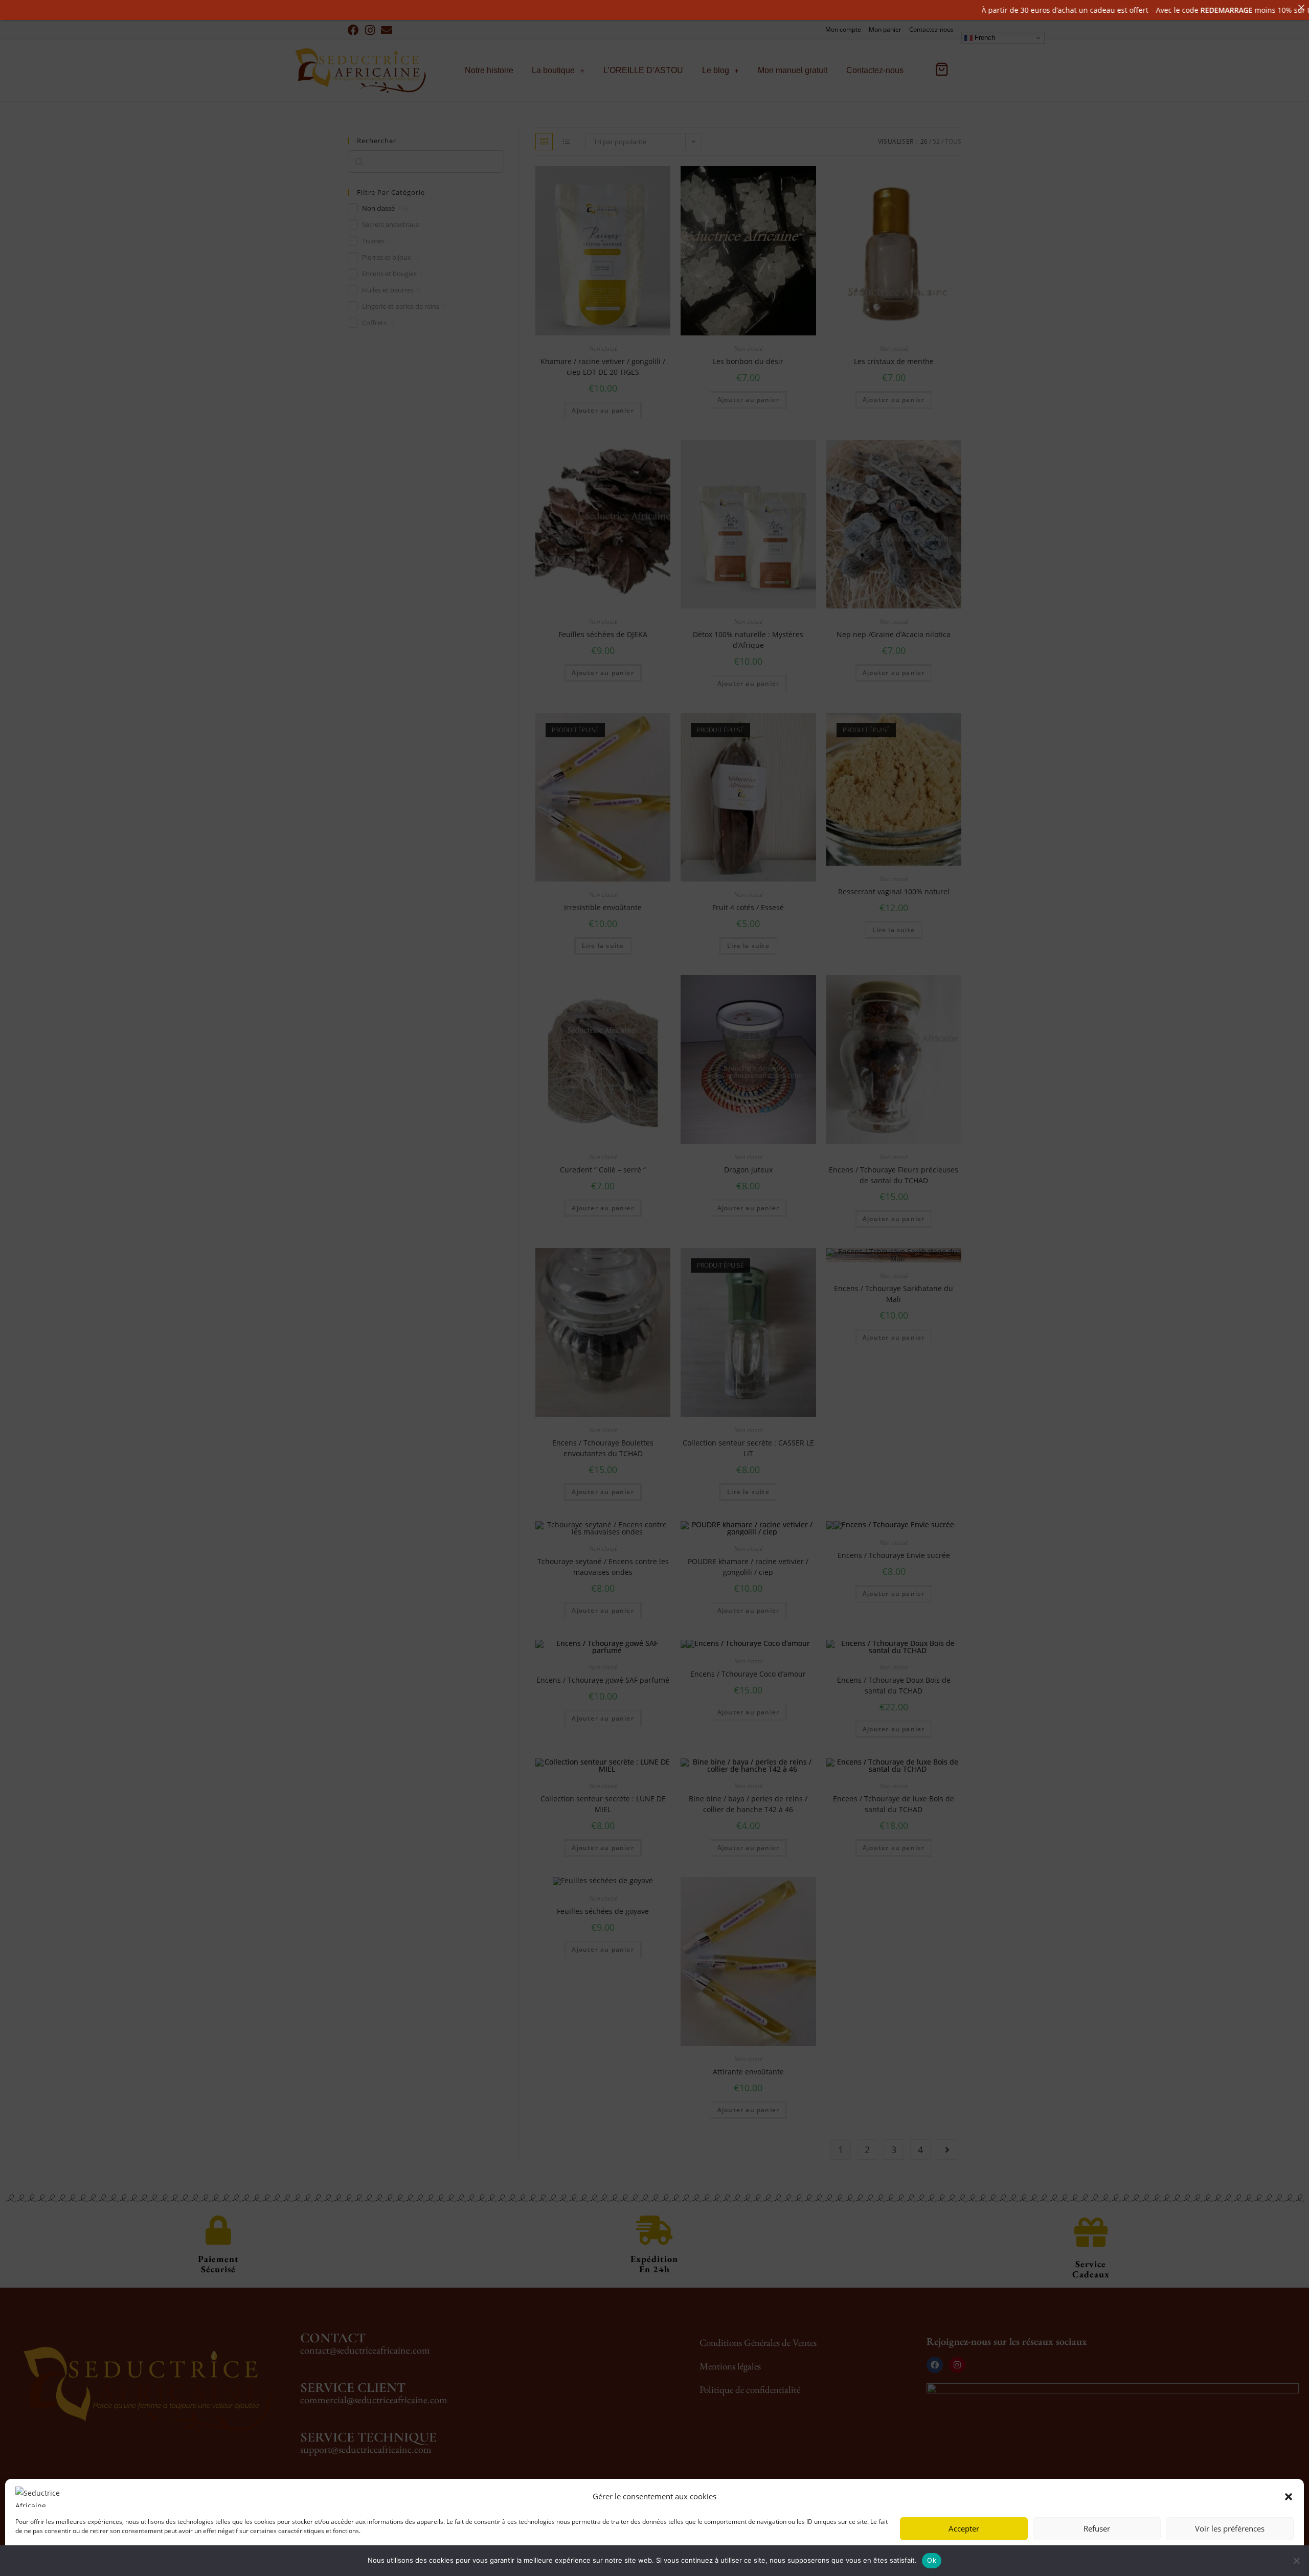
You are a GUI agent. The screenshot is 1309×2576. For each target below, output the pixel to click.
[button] (1289, 2497)
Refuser (1097, 2528)
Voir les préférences (1230, 2528)
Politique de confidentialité (53, 2557)
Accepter (964, 2528)
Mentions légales (120, 2557)
